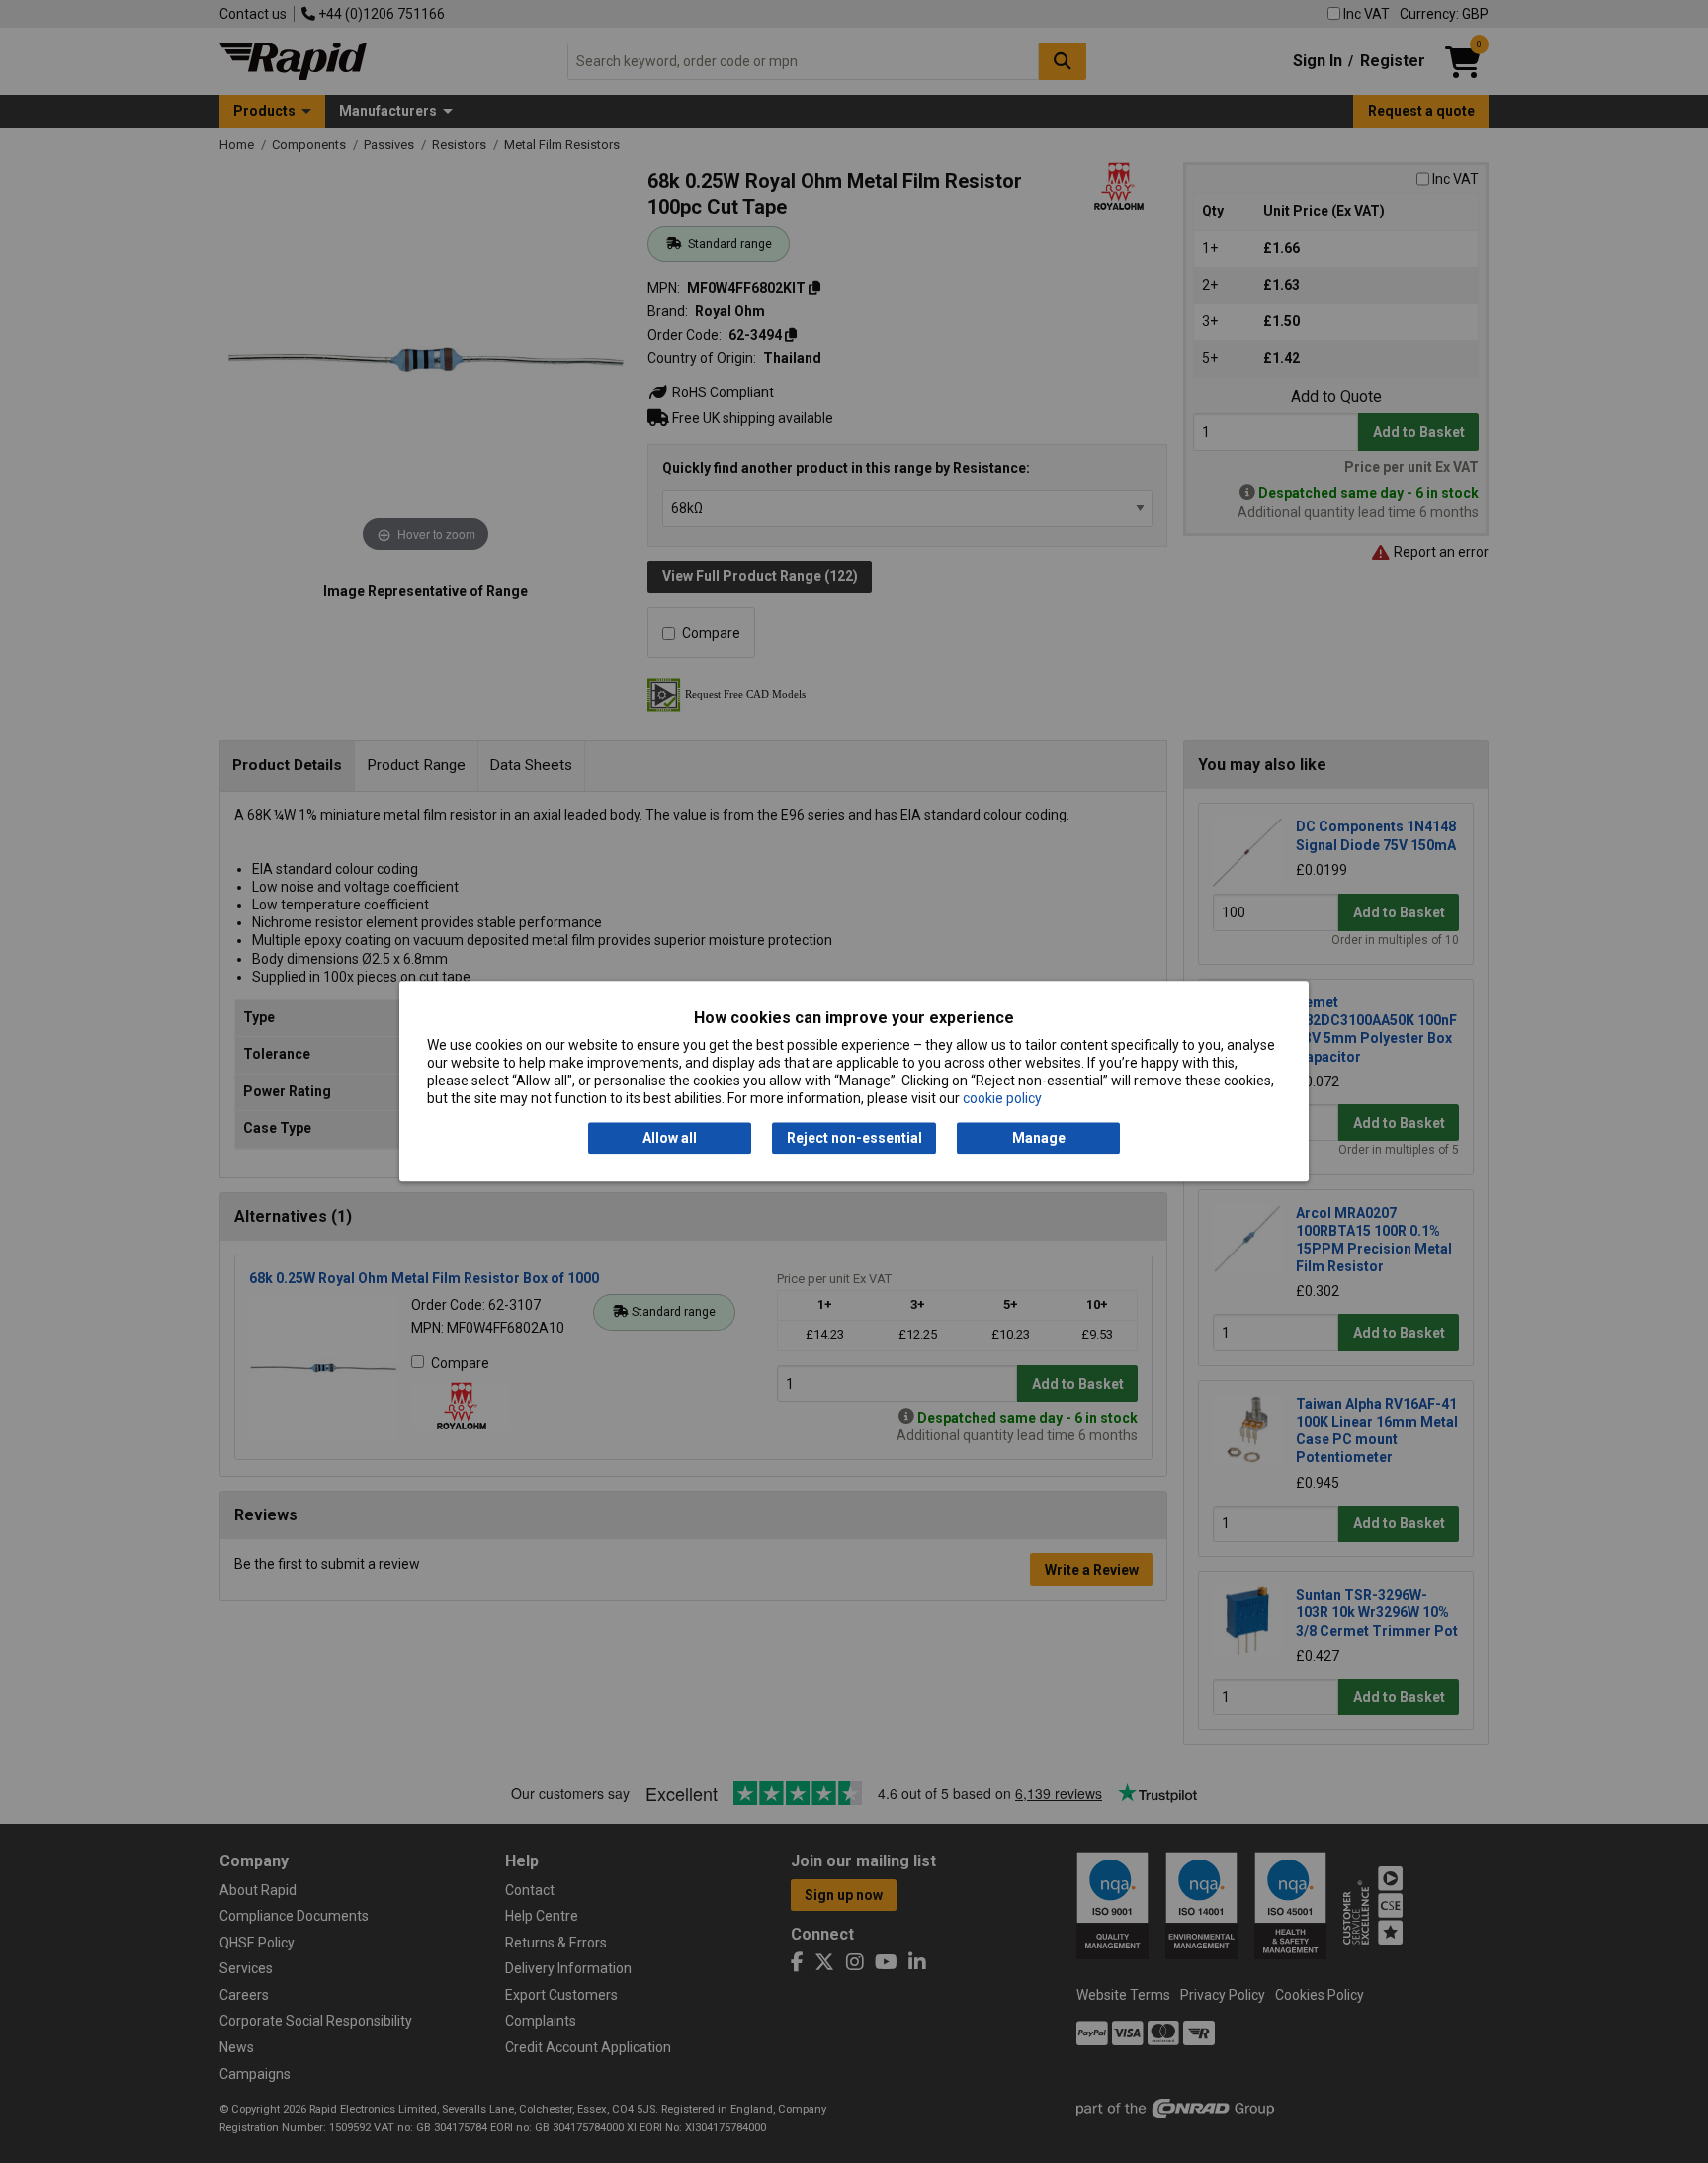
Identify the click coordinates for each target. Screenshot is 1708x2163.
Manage (1039, 1138)
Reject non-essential (854, 1138)
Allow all (670, 1138)
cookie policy (1002, 1099)
